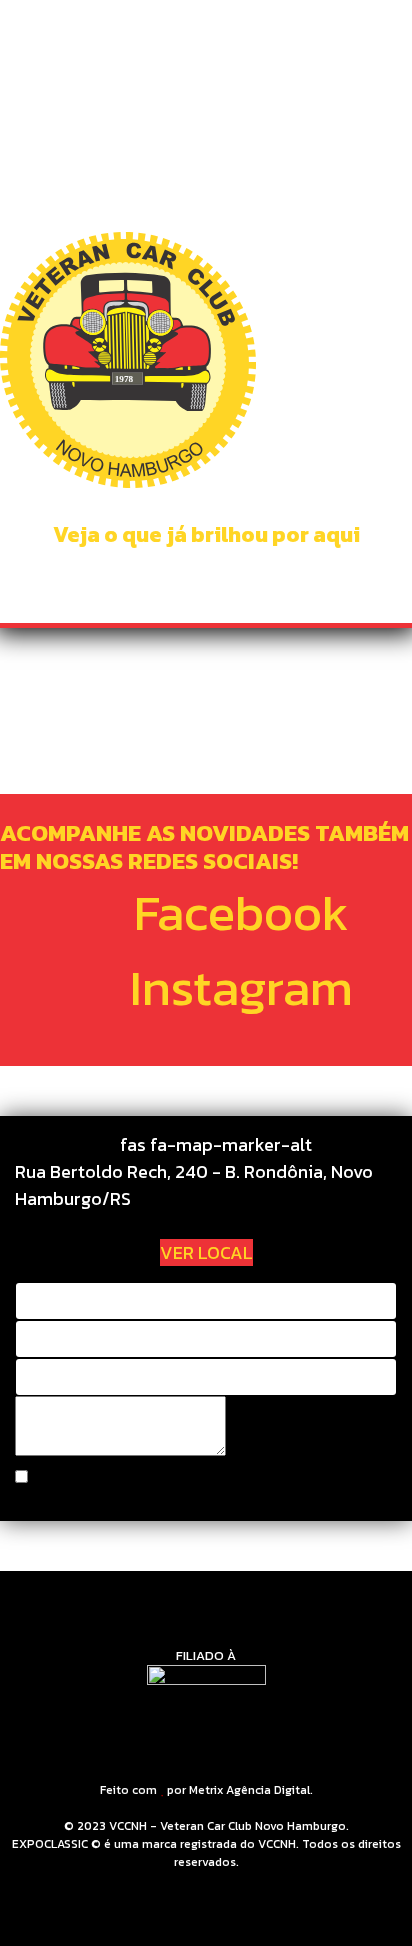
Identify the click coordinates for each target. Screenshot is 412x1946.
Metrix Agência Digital (249, 1790)
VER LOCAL (206, 1252)
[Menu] (384, 40)
